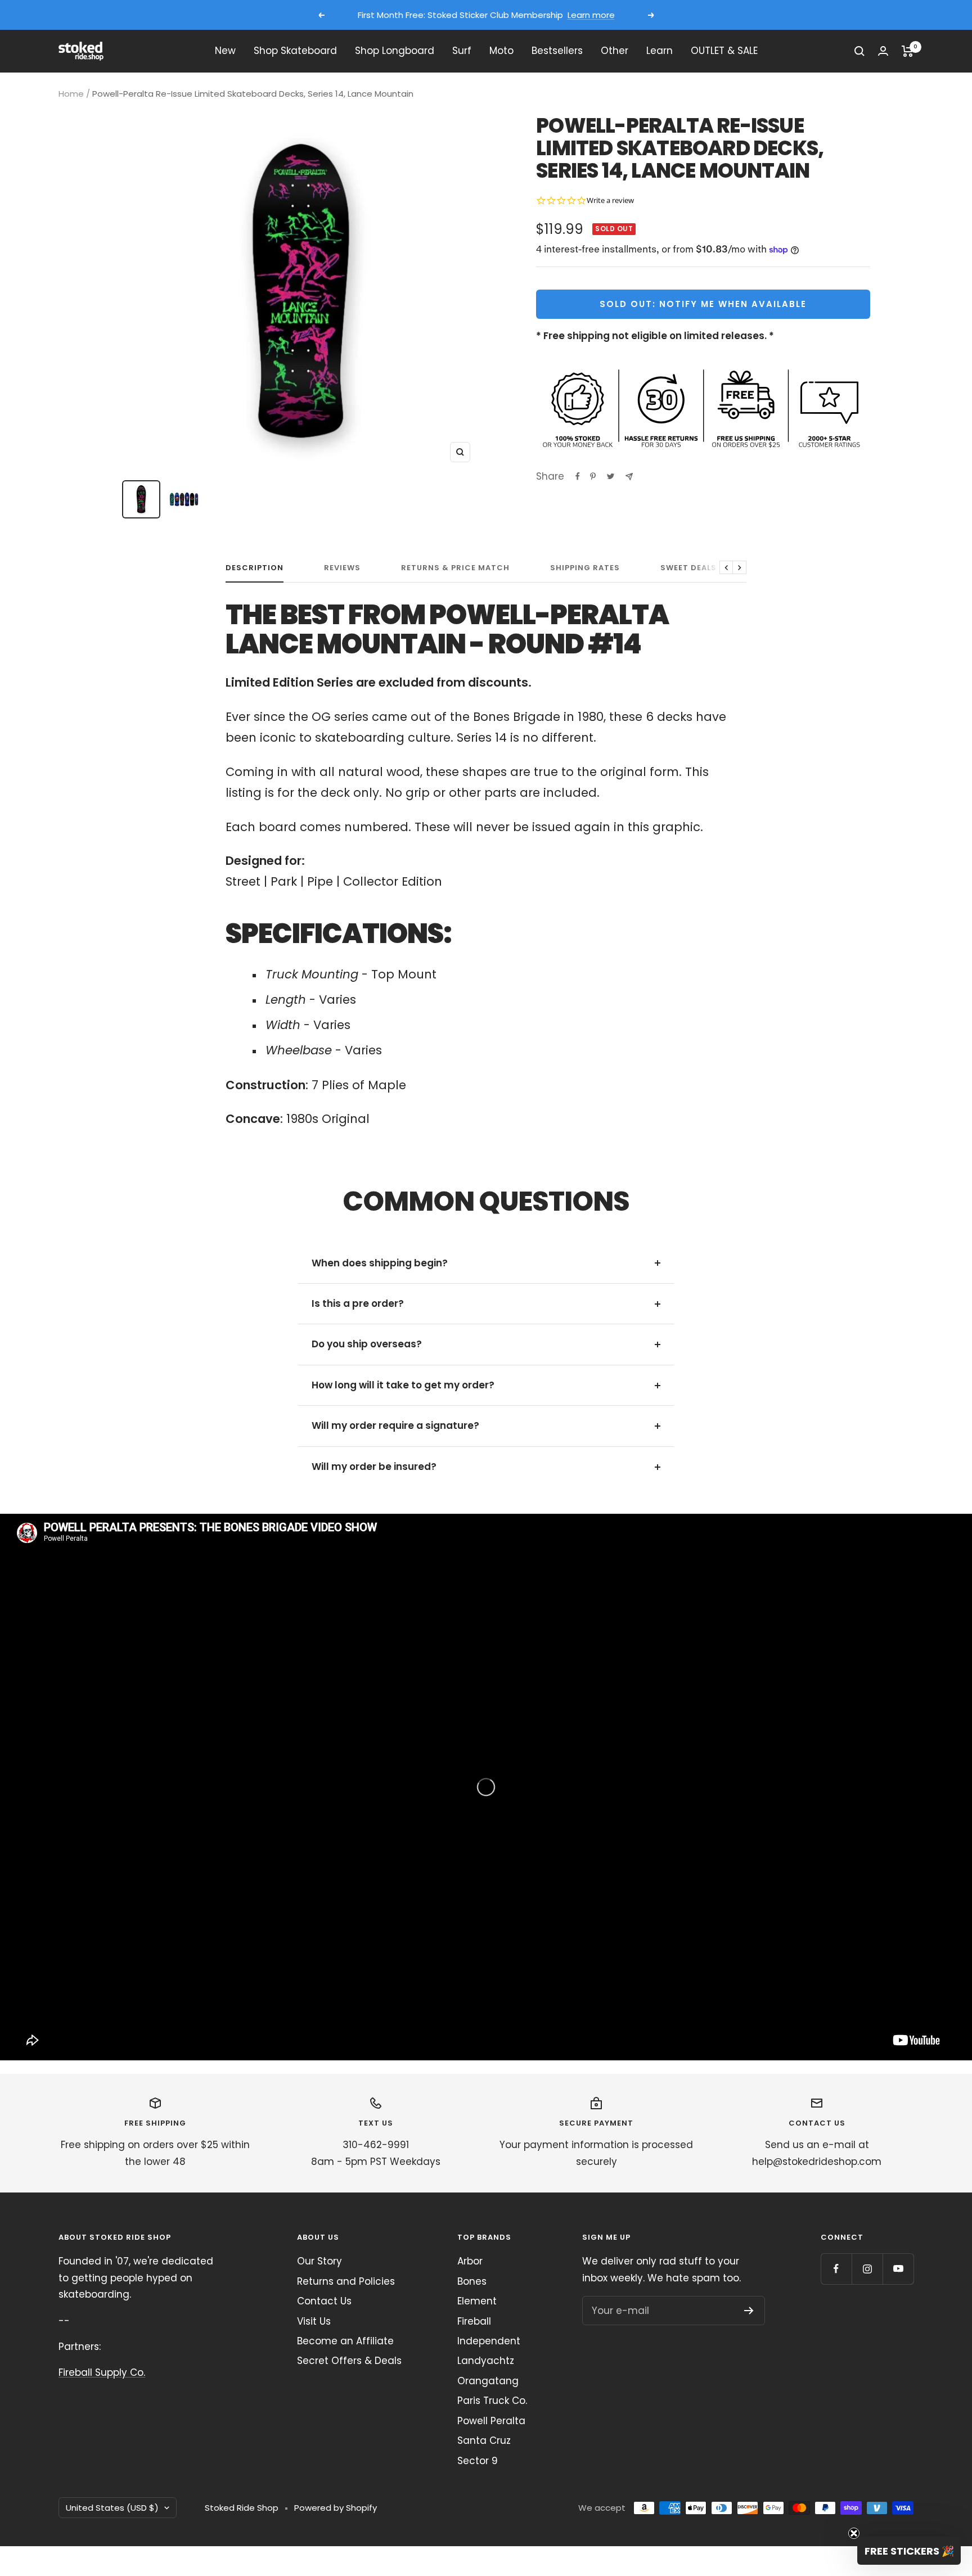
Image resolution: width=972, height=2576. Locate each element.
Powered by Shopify (336, 2508)
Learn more (591, 15)
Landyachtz (486, 2361)
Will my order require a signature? (395, 1425)
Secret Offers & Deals (349, 2361)
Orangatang (488, 2381)
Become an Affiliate (345, 2341)
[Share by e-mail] (629, 477)
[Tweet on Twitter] (611, 476)
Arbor (470, 2261)
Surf (462, 51)
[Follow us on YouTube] (898, 2269)
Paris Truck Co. (492, 2401)
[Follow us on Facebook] (836, 2269)
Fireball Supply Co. (102, 2372)
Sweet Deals (688, 568)
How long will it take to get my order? (403, 1385)
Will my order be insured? (374, 1467)
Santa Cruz (484, 2440)
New (225, 51)
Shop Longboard (395, 51)
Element (477, 2301)
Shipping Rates (585, 568)
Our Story (319, 2261)
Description (255, 568)
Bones (472, 2281)
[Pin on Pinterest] (593, 476)
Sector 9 (478, 2461)
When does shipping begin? (380, 1263)
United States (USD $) (112, 2508)
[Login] (883, 51)
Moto (501, 51)
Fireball (474, 2321)
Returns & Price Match (455, 568)
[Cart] (908, 51)
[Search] (859, 51)
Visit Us (314, 2321)
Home (71, 94)
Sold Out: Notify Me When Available (703, 304)
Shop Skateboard (295, 51)
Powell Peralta (491, 2421)
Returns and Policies (346, 2281)
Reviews (342, 568)
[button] (909, 2551)
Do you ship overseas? (367, 1344)
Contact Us (324, 2301)
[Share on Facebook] (578, 476)
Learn (660, 51)
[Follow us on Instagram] (867, 2269)
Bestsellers (557, 51)
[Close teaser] (854, 2533)
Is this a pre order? (358, 1303)
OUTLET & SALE (724, 51)
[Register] (749, 2311)
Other (615, 51)
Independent (489, 2341)
